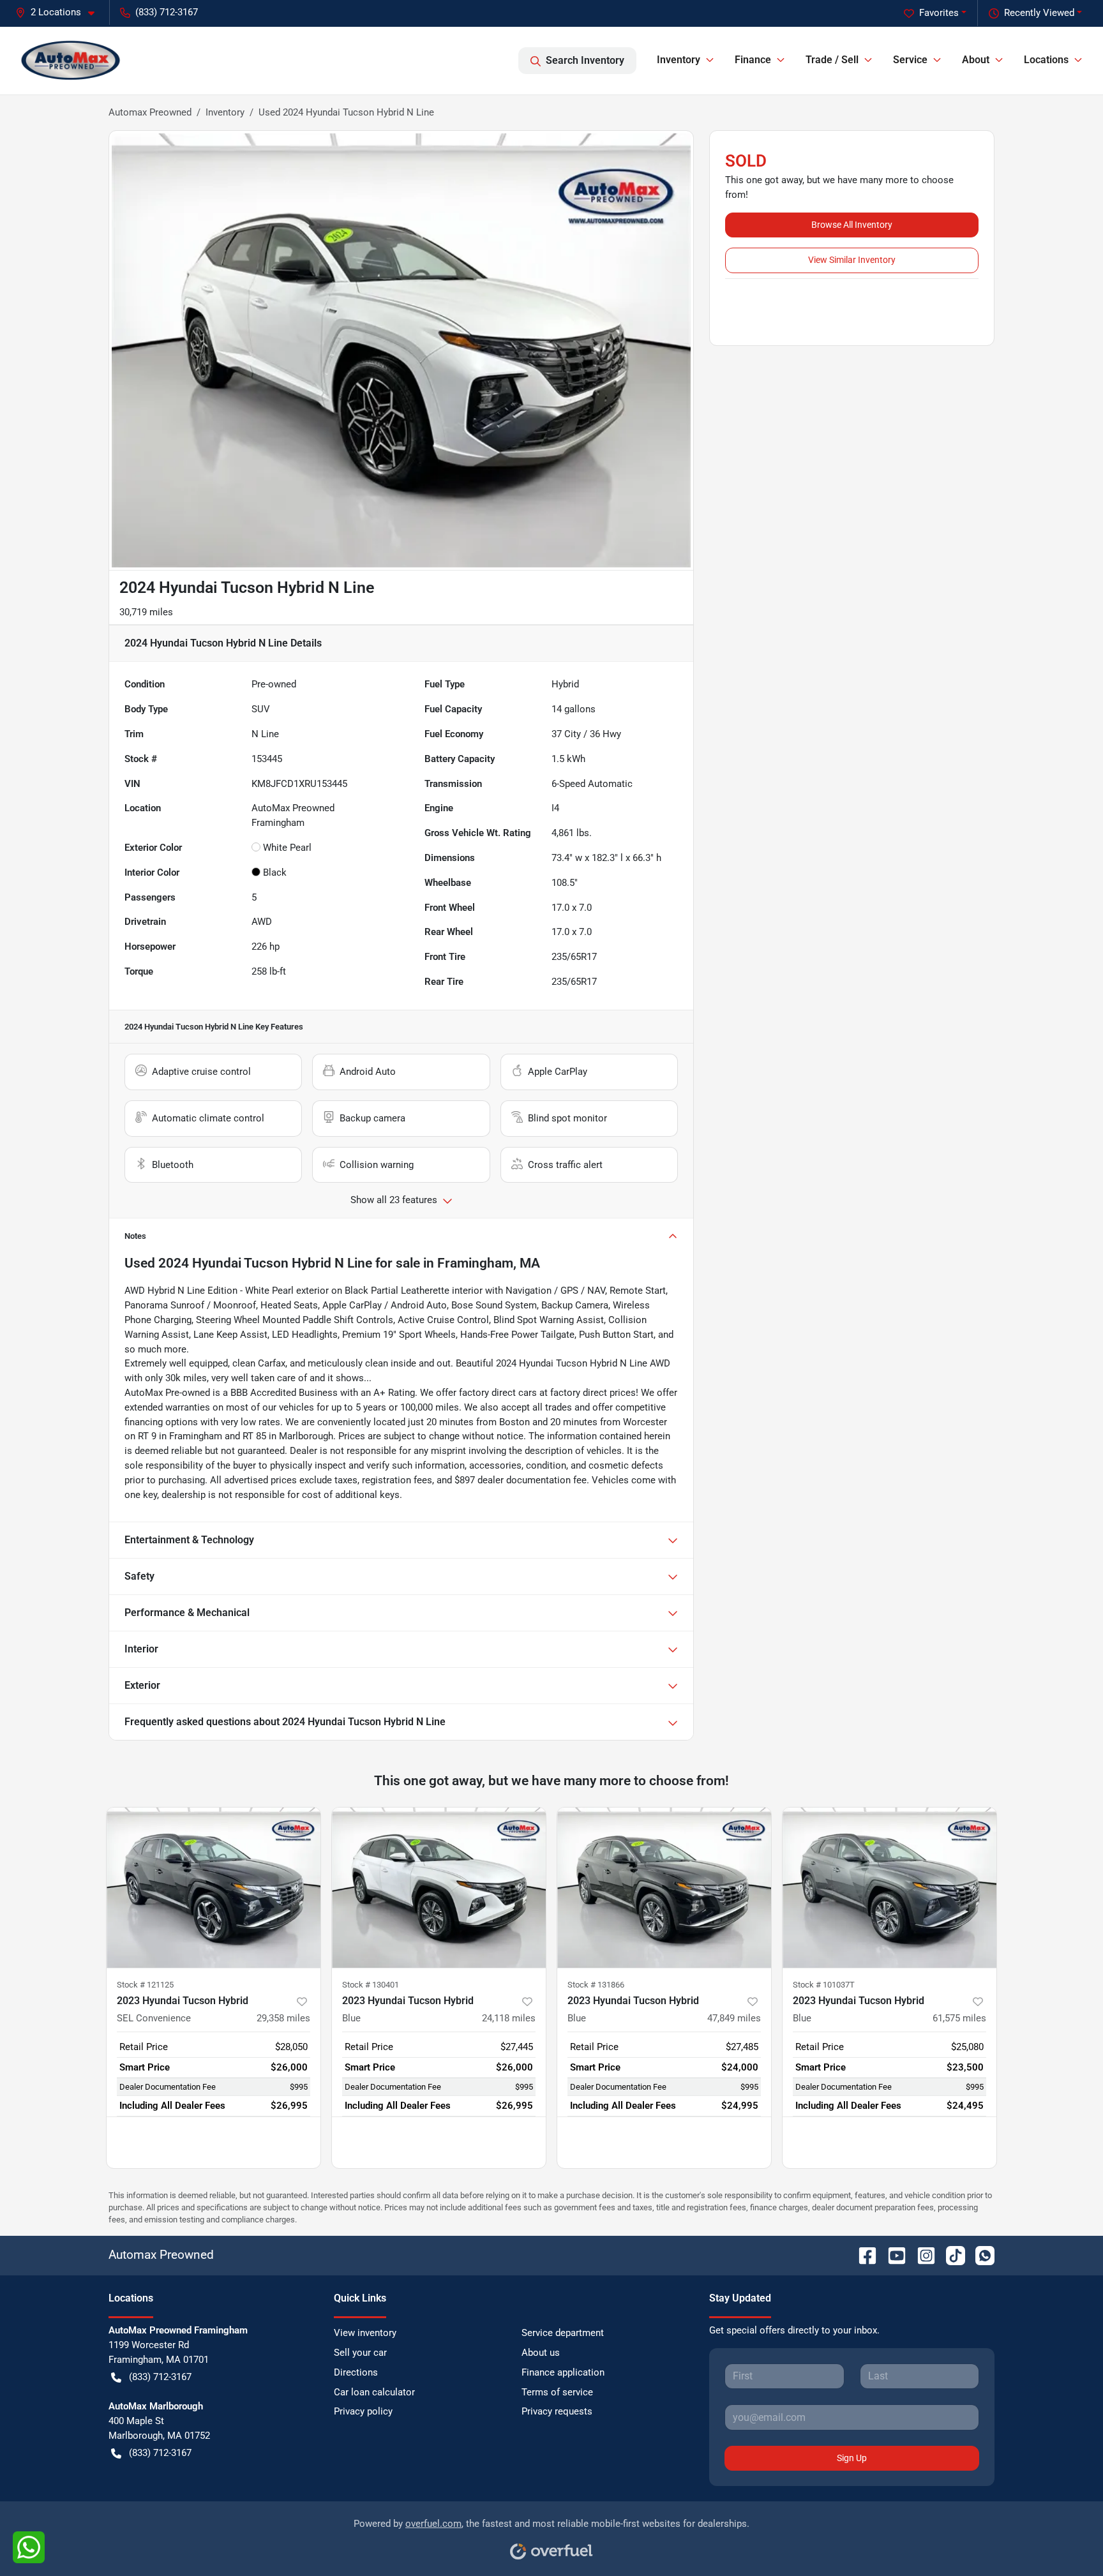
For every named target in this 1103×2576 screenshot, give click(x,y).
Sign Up (852, 2458)
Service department (563, 2333)
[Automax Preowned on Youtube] (892, 2255)
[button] (60, 12)
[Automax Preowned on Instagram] (921, 2255)
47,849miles (734, 2018)
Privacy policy (363, 2411)
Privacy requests (557, 2411)
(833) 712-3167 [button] (167, 12)
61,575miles (959, 2018)
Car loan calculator (374, 2392)
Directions (356, 2372)
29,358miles (283, 2018)
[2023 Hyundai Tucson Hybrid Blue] (439, 1888)
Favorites (939, 13)
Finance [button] (753, 60)
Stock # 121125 (145, 1985)
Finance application (563, 2372)
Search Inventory (585, 60)
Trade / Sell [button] (832, 60)
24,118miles (509, 2018)
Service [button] (910, 60)
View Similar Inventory (852, 260)
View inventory (365, 2333)
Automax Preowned (150, 112)
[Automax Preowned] (71, 60)
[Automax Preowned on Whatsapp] (980, 2255)
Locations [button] (1046, 60)
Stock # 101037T (824, 1985)
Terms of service (557, 2392)
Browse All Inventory (852, 225)
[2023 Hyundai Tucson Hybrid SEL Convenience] (214, 1888)
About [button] (976, 60)
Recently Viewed (1039, 13)
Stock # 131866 (596, 1985)
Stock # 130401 (371, 1985)
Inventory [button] (679, 60)
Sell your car (360, 2353)
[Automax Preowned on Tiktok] (950, 2255)
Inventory (225, 112)
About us (541, 2353)
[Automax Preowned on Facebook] (862, 2255)
